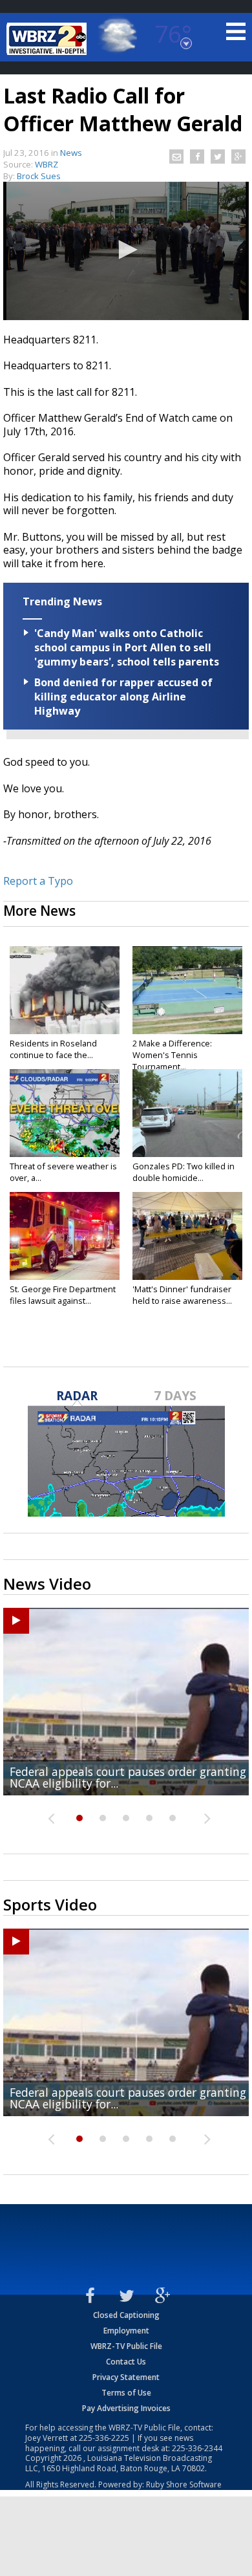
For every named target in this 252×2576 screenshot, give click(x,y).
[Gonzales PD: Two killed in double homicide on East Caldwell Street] (187, 1113)
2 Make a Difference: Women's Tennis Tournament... (172, 1055)
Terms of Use (126, 2393)
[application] (126, 251)
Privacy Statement (126, 2377)
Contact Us (126, 2362)
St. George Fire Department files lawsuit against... (63, 1295)
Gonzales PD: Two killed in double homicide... (184, 1172)
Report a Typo (38, 881)
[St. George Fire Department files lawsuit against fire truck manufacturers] (65, 1236)
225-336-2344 (197, 2448)
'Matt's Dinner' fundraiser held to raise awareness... (182, 1295)
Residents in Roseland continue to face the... (53, 1049)
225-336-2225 (104, 2438)
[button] (126, 250)
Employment (126, 2331)
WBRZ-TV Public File (126, 2346)
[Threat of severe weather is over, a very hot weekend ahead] (65, 1113)
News (71, 153)
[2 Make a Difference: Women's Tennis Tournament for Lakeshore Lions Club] (187, 990)
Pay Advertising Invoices (126, 2408)
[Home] (48, 39)
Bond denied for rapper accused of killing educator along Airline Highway (123, 697)
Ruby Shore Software (184, 2484)
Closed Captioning (126, 2315)
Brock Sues (39, 176)
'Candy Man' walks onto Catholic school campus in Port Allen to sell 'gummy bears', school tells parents (127, 647)
